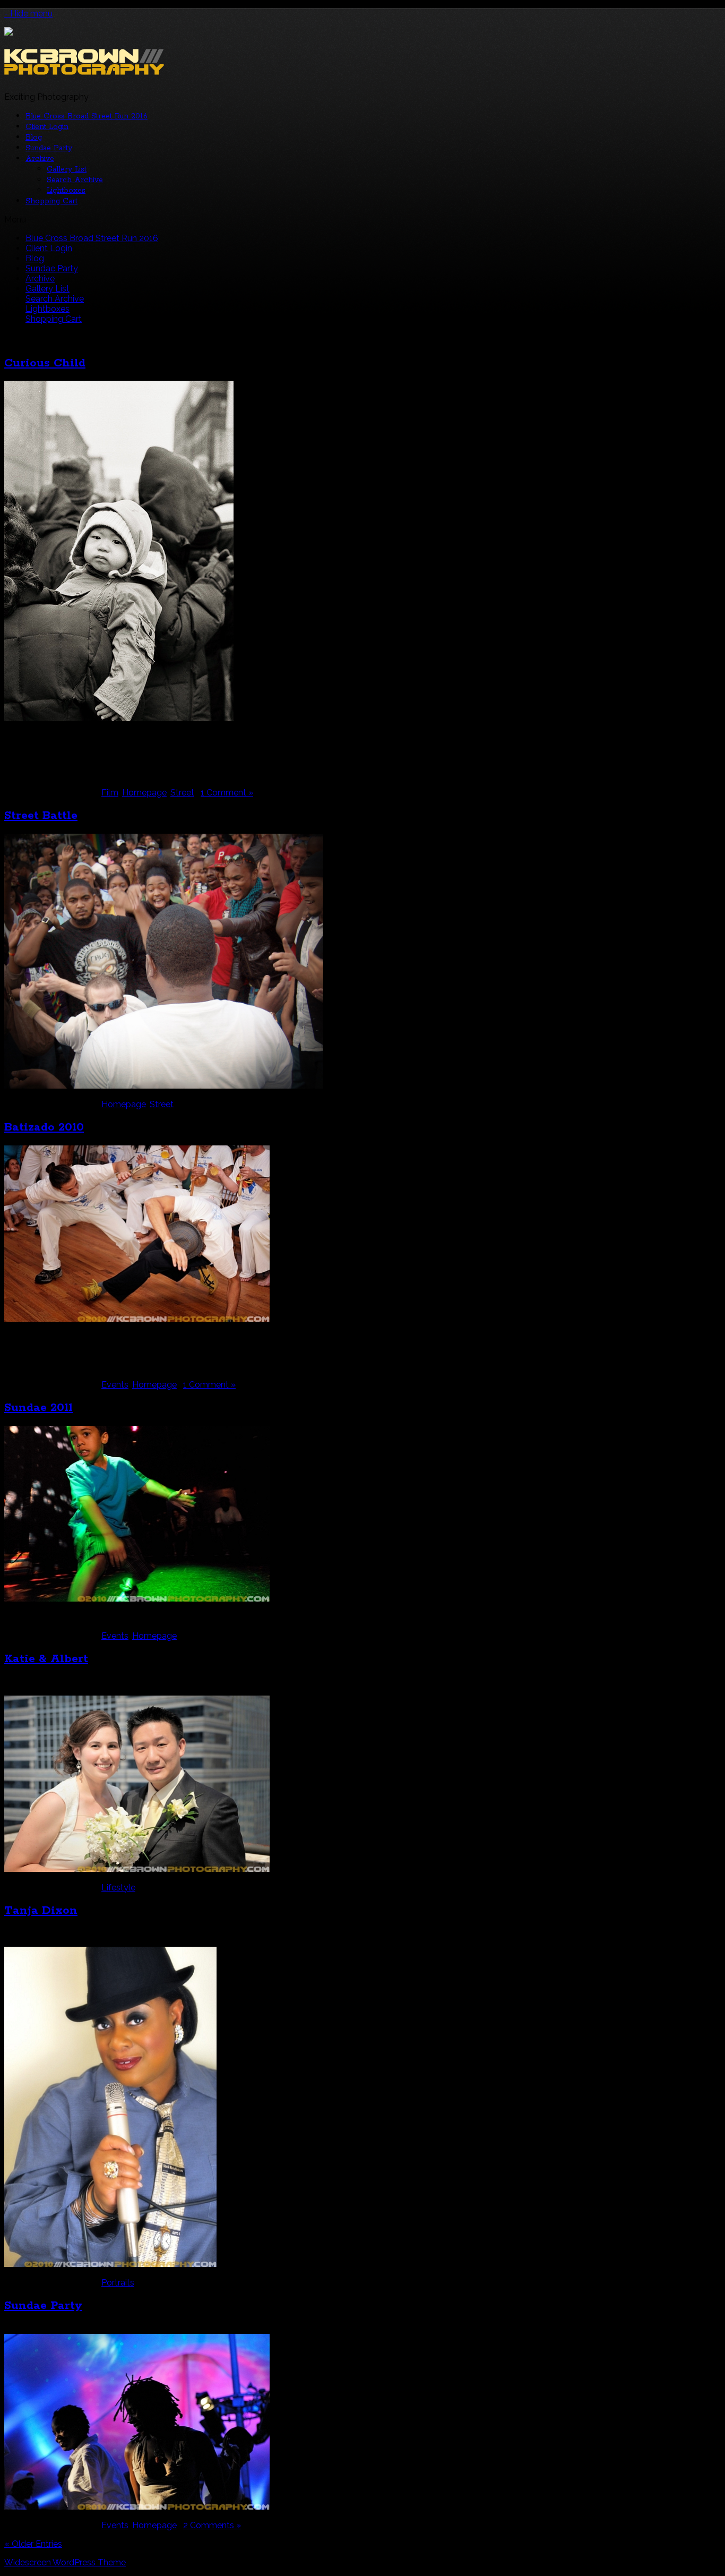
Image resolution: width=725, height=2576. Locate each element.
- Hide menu (28, 14)
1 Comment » (227, 793)
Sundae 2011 (38, 1408)
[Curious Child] (119, 718)
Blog (34, 138)
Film (110, 793)
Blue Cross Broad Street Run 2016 (87, 116)
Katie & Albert (46, 1659)
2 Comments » (212, 2525)
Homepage (144, 793)
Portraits (118, 2283)
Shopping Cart (51, 201)
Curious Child (45, 363)
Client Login (47, 127)
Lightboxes (66, 191)
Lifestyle (118, 1888)
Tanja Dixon (41, 1911)
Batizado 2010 (44, 1127)
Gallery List (67, 169)
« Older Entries (33, 2544)
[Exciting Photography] (84, 71)
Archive (40, 159)
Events (115, 1385)
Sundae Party (49, 148)
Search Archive (75, 180)
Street (182, 793)
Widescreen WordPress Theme (65, 2562)
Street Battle (41, 816)
